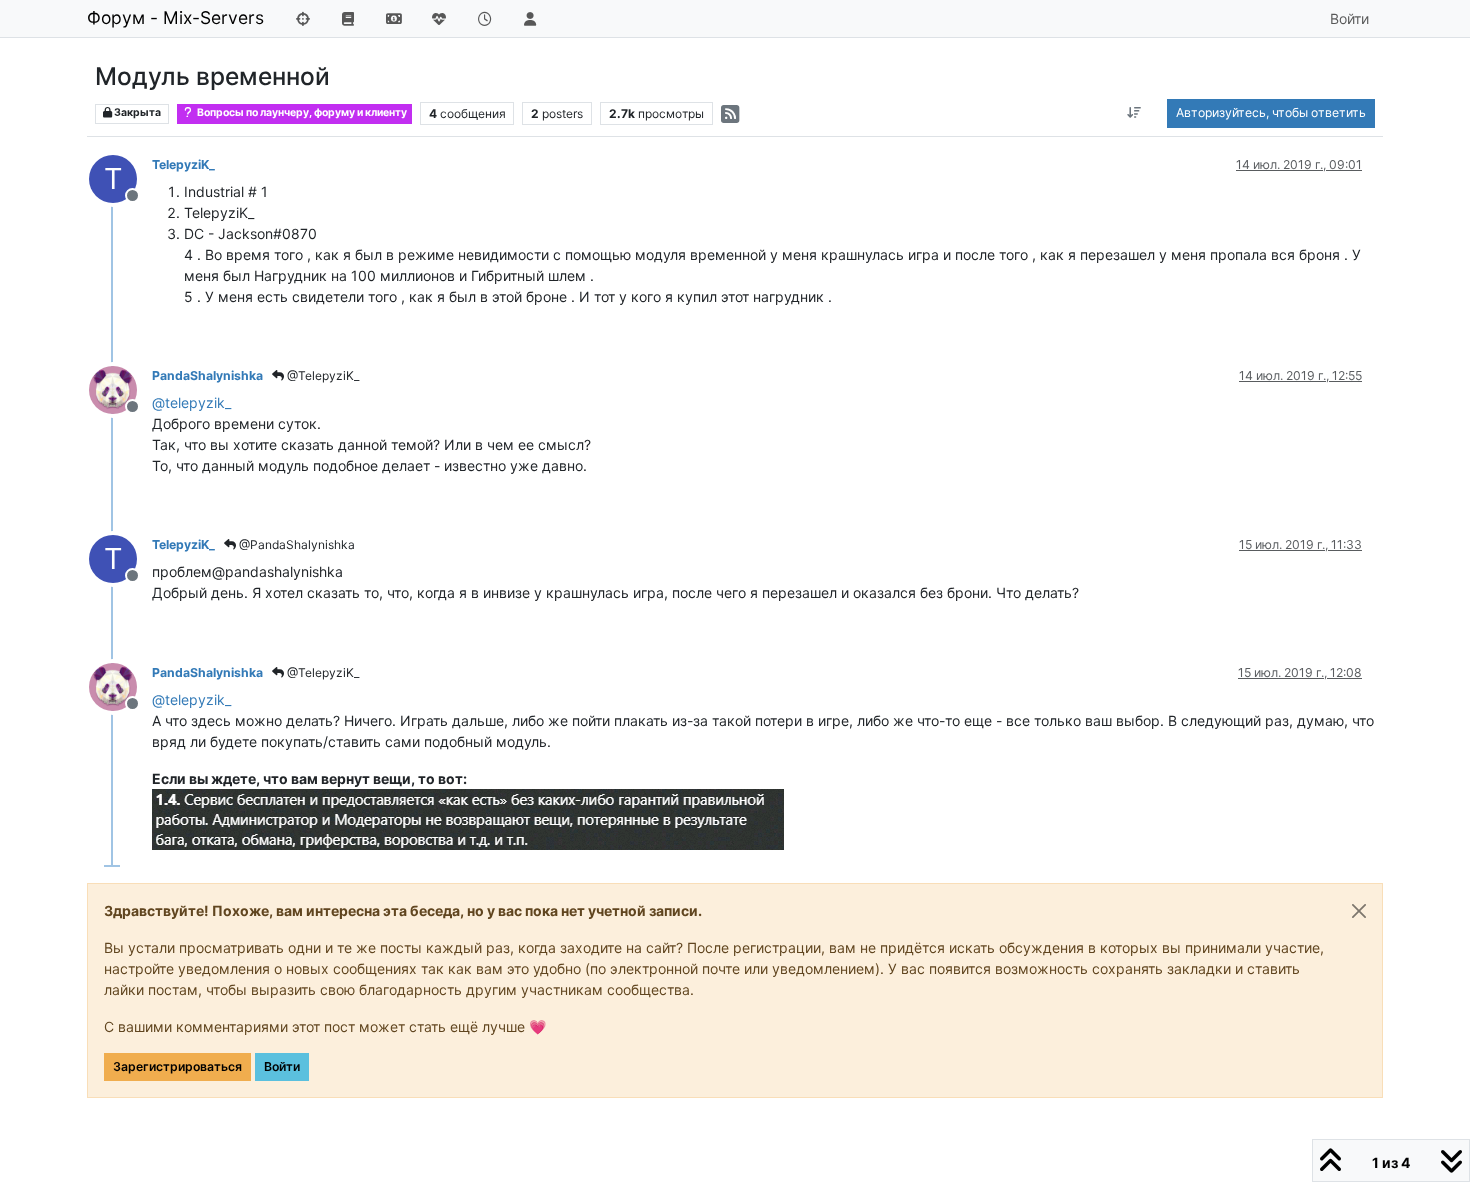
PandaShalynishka (207, 375)
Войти (282, 1066)
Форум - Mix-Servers (175, 17)
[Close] (1359, 911)
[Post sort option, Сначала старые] (1134, 113)
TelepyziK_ (183, 164)
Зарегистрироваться (177, 1066)
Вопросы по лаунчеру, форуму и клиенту (301, 112)
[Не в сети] (120, 388)
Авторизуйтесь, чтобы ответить (1271, 112)
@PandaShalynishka (295, 544)
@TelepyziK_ (321, 375)
